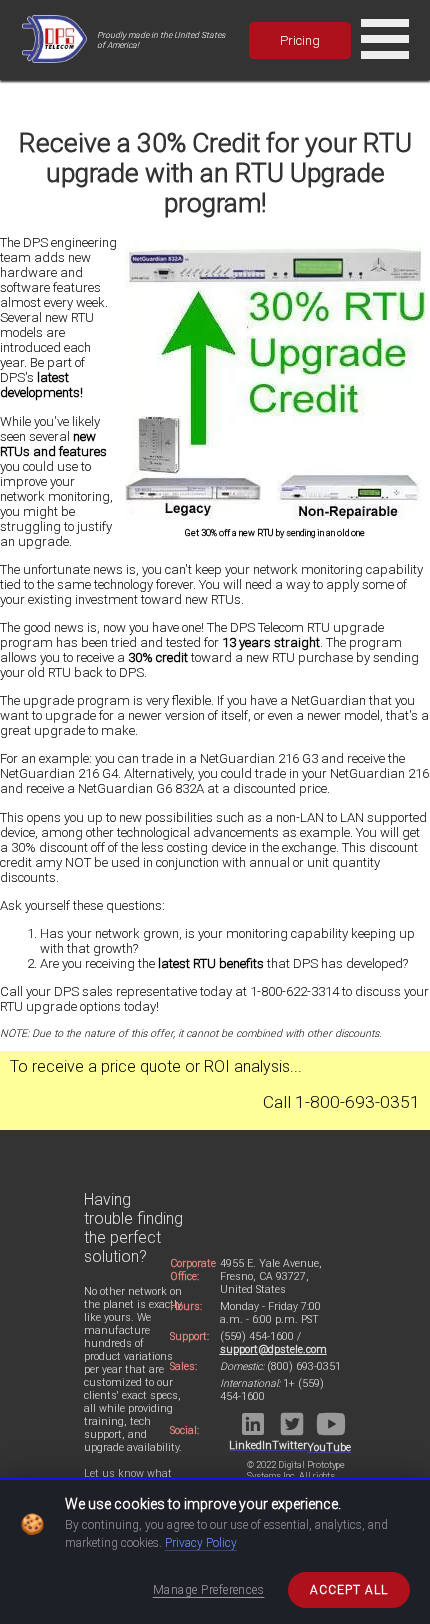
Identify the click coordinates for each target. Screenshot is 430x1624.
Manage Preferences (209, 1590)
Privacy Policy (201, 1543)
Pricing (300, 40)
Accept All (349, 1590)
